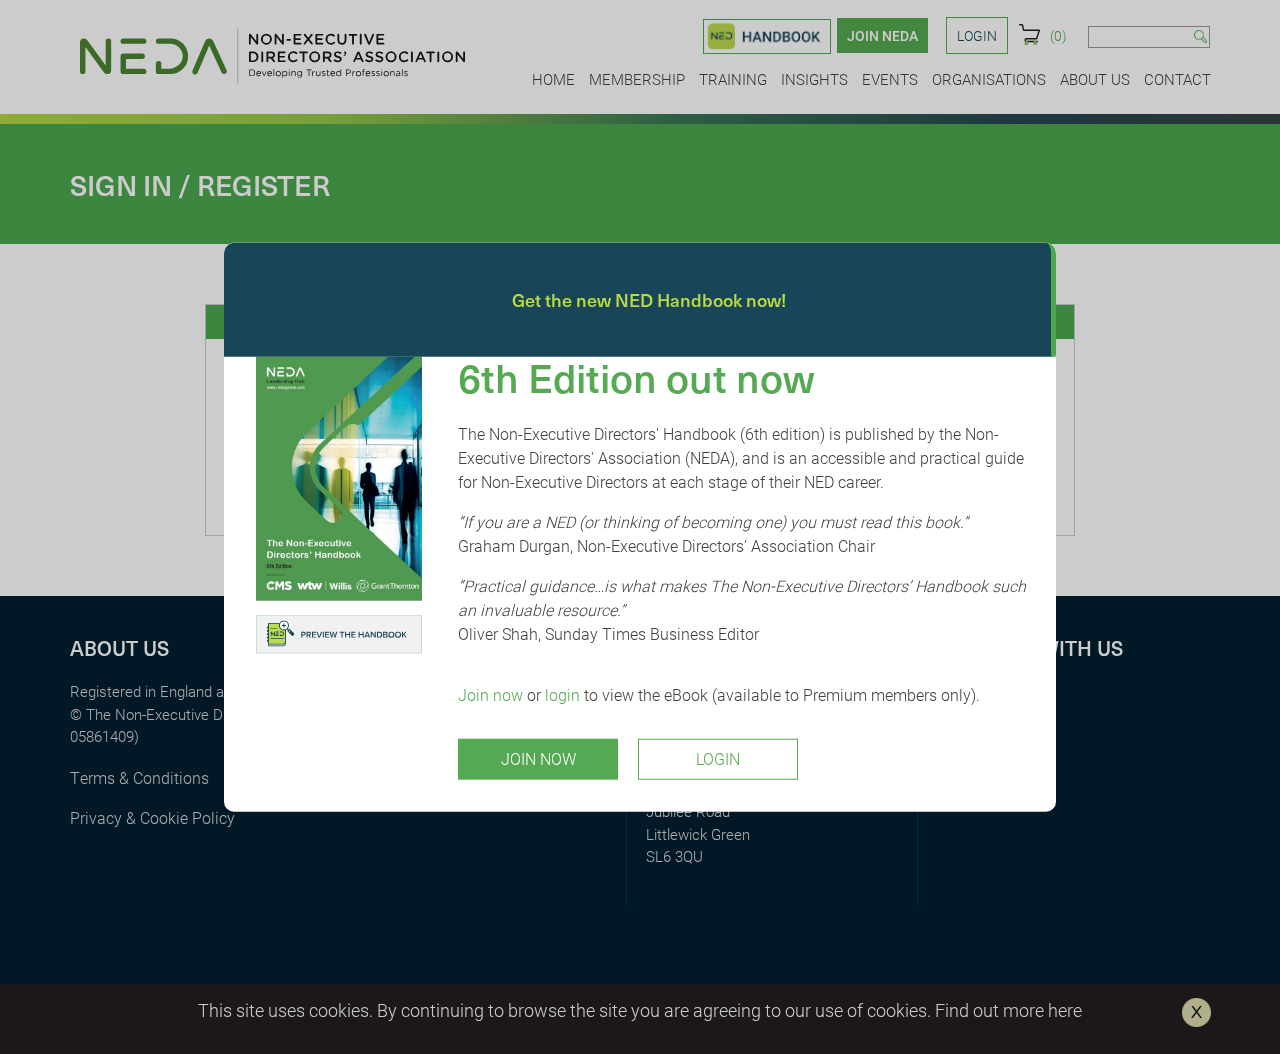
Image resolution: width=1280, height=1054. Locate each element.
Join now (490, 694)
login (562, 694)
